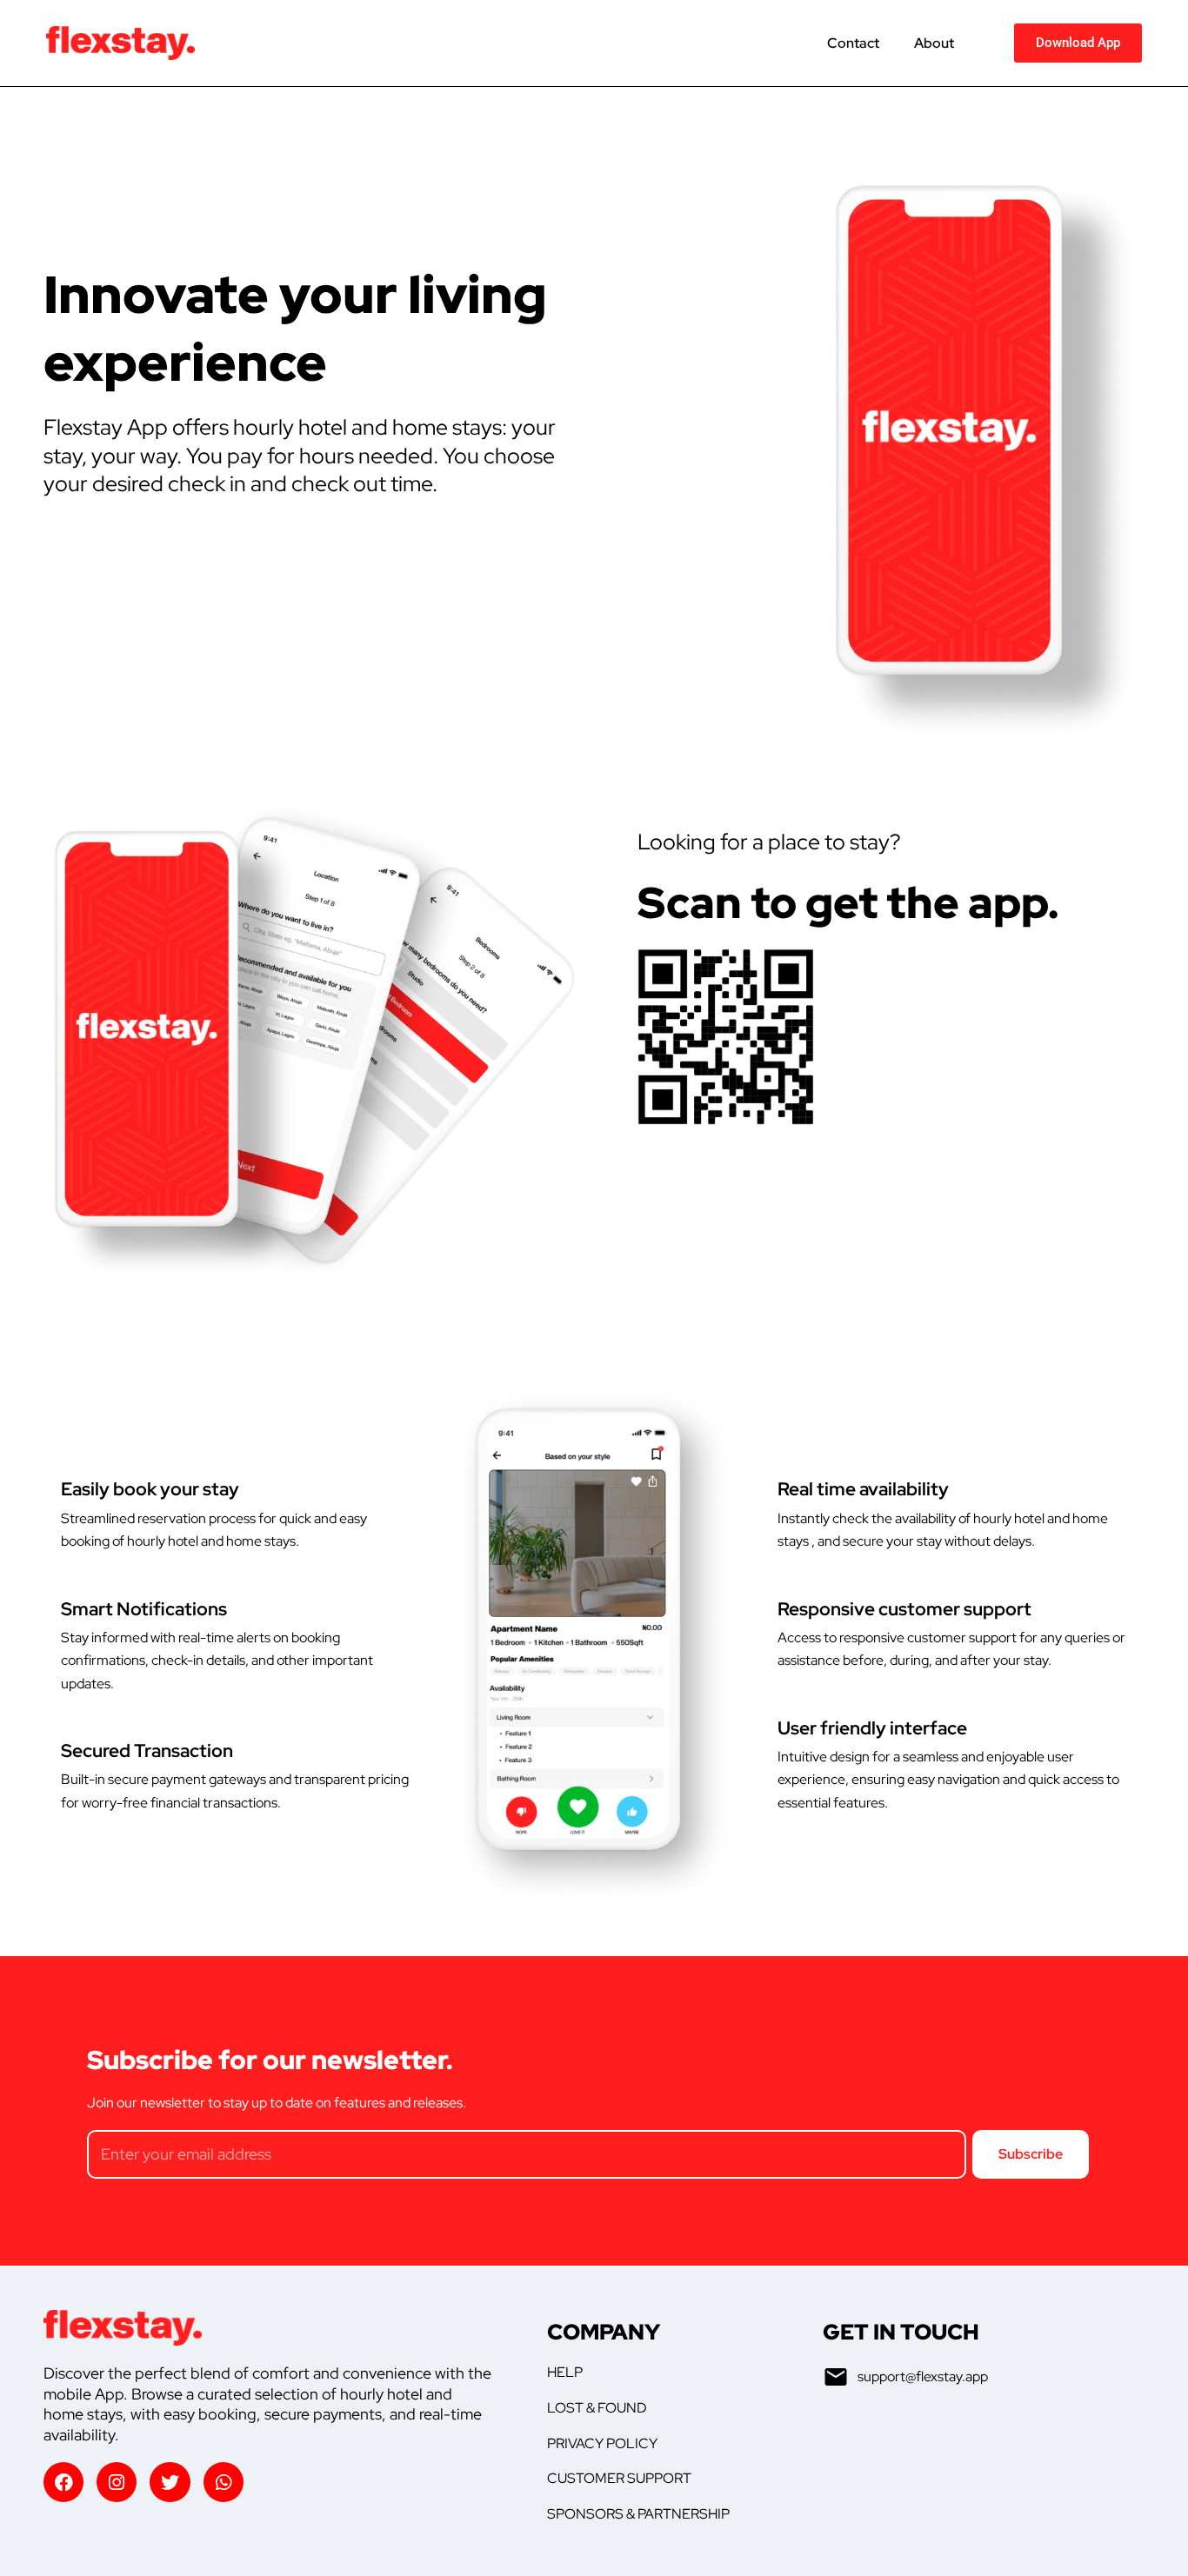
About (934, 43)
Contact (853, 43)
